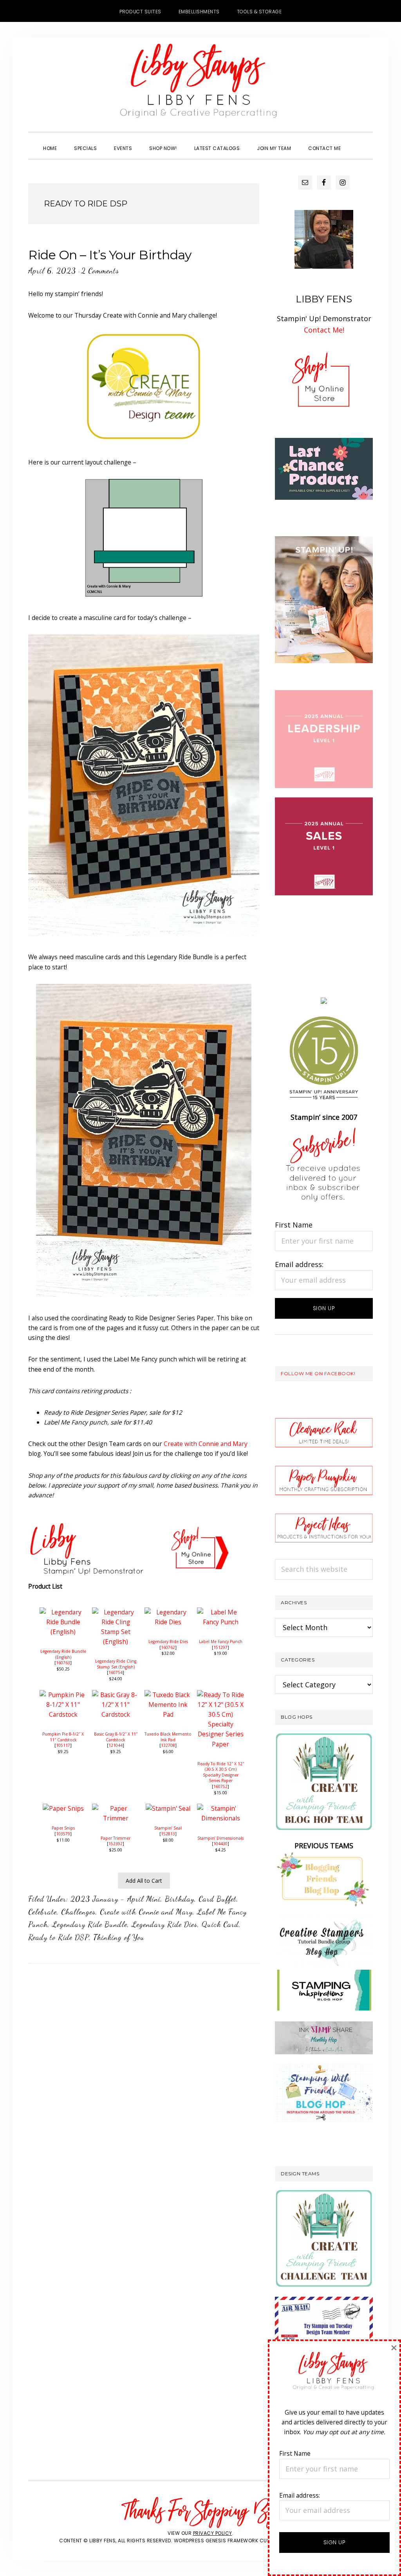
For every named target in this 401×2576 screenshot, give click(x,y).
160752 (220, 1786)
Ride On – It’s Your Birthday (110, 255)
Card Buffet (218, 1899)
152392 (116, 1844)
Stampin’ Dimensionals (220, 1838)
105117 (63, 1745)
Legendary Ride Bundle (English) (63, 1654)
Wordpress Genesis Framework (216, 2541)
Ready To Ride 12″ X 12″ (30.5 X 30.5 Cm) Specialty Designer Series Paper (221, 1772)
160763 (63, 1663)
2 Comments (100, 271)
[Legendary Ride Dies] (168, 1612)
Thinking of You (119, 1937)
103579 (63, 1834)
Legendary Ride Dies (168, 1641)
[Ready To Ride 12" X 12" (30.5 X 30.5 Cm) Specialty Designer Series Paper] (220, 1695)
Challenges (78, 1912)
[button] (358, 141)
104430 (220, 1844)
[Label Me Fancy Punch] (220, 1612)
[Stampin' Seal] (168, 1808)
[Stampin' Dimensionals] (220, 1808)
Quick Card (220, 1924)
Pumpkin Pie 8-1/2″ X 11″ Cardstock (63, 1737)
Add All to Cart (144, 1881)
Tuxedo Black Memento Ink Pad (168, 1737)
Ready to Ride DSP (59, 1937)
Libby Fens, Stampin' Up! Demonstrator (200, 85)
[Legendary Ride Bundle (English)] (63, 1612)
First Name (294, 1225)
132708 (168, 1745)
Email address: (299, 1264)
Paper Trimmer (116, 1838)
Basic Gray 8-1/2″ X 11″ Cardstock (116, 1737)
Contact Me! (324, 330)
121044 (116, 1745)
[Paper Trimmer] (116, 1808)
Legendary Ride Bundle (90, 1924)
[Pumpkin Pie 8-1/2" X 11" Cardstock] (63, 1695)
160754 (116, 1672)
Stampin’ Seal (168, 1828)
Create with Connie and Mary (206, 1444)
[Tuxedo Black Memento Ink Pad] (168, 1695)
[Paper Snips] (63, 1808)
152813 (168, 1834)
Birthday (180, 1899)
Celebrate (42, 1912)
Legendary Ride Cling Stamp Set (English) (116, 1664)
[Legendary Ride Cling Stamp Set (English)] (116, 1612)
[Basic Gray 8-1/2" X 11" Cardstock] (116, 1695)
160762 (168, 1647)
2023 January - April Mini (116, 1899)
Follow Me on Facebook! (318, 1373)
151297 (220, 1647)
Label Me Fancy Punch (221, 1641)
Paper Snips (63, 1828)
